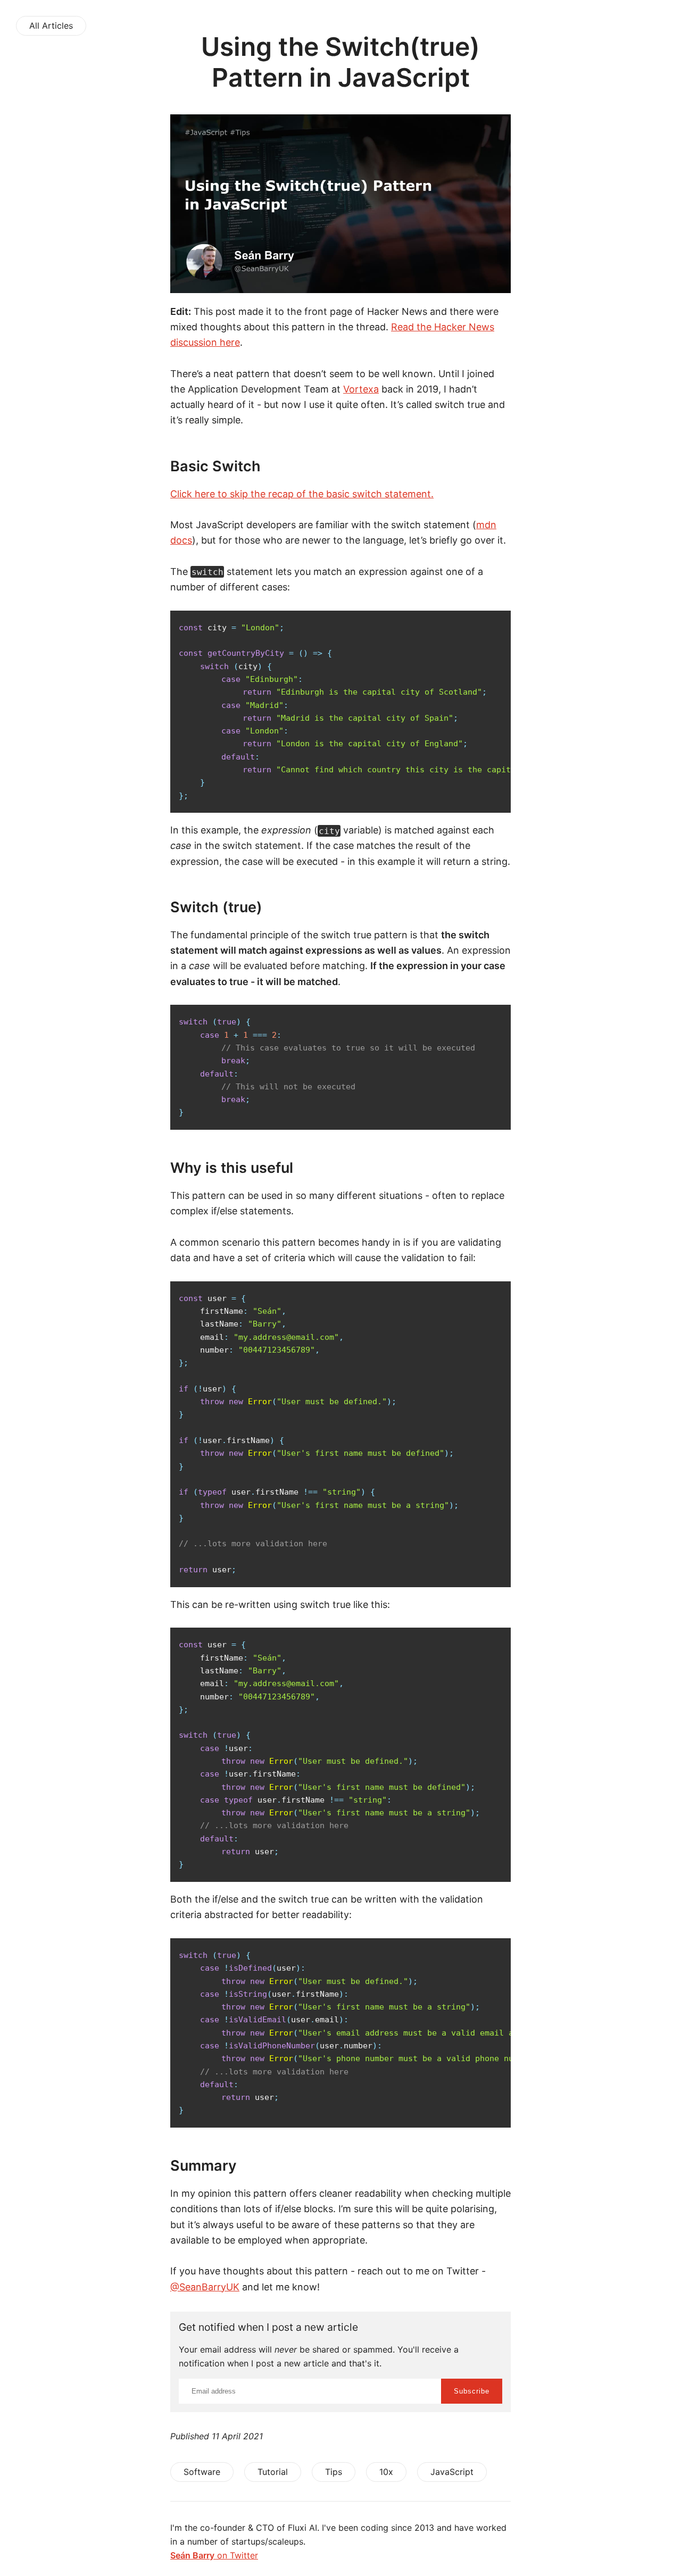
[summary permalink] (146, 2166)
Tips (334, 2472)
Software (202, 2472)
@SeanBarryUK (205, 2287)
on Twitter (214, 2555)
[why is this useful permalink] (146, 1168)
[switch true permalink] (146, 907)
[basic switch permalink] (146, 466)
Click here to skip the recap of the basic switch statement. (302, 494)
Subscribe (472, 2391)
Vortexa (361, 389)
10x (386, 2472)
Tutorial (273, 2472)
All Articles (51, 26)
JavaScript (452, 2472)
